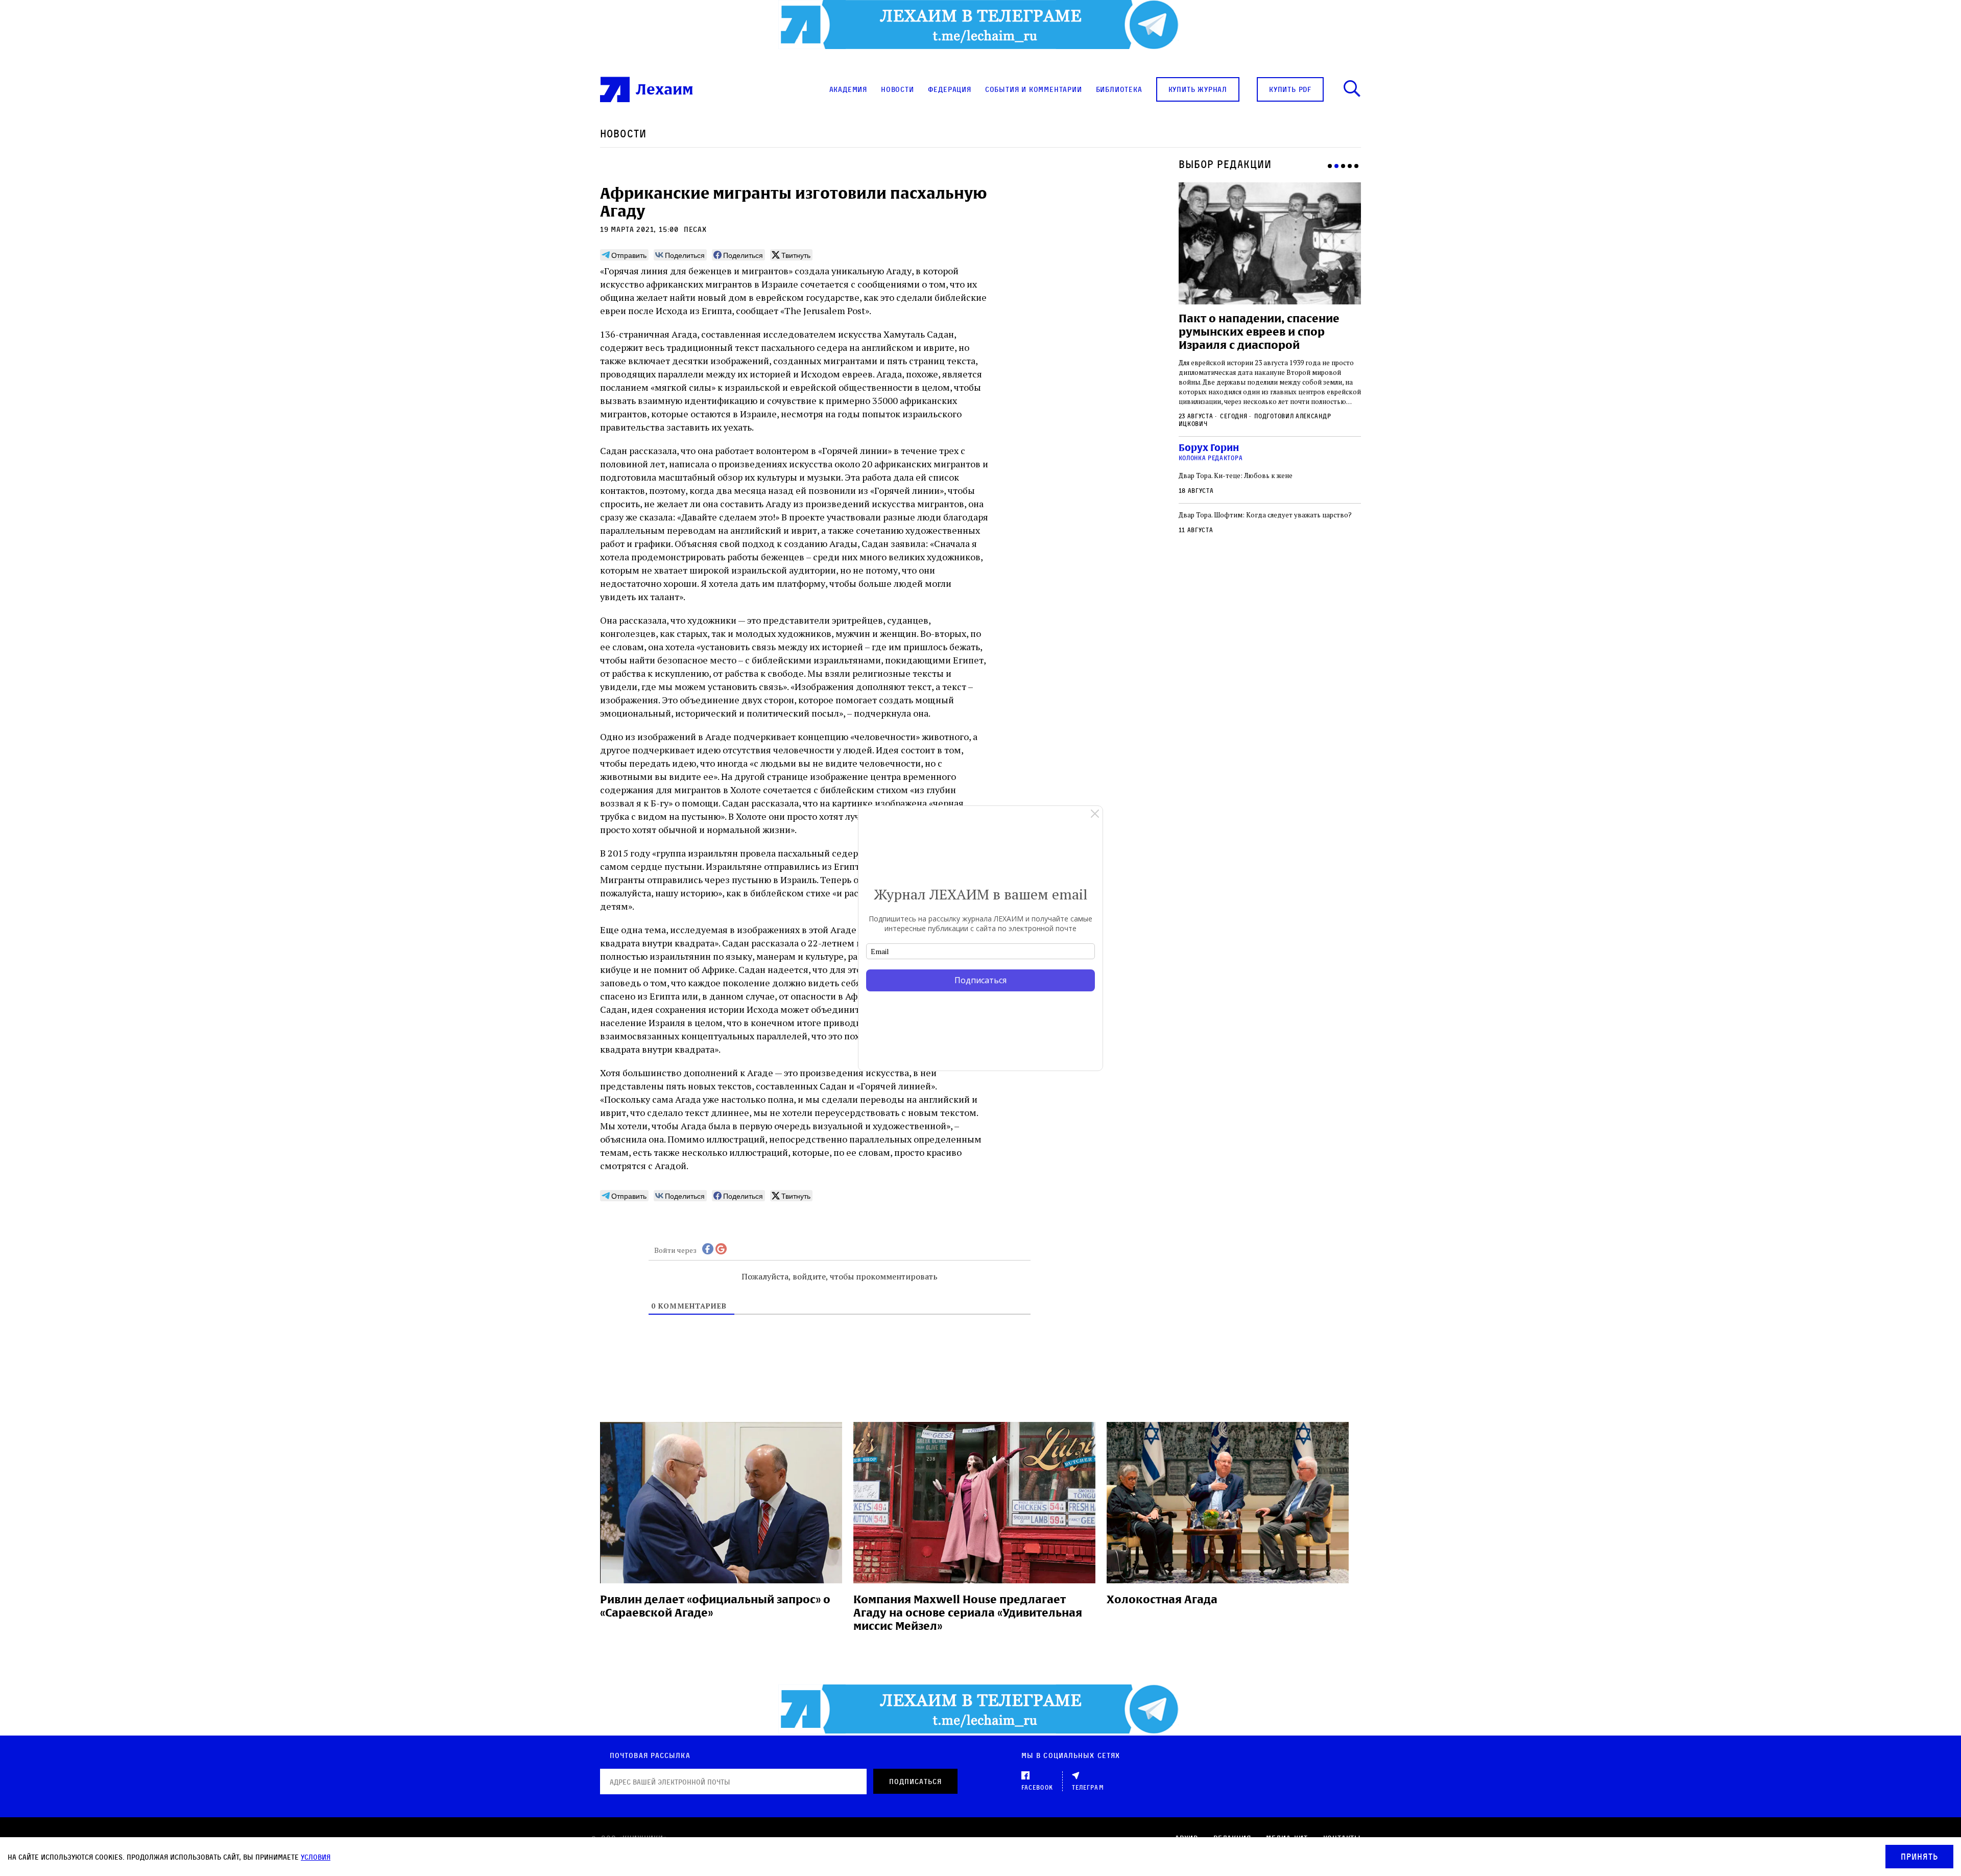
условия (316, 1857)
